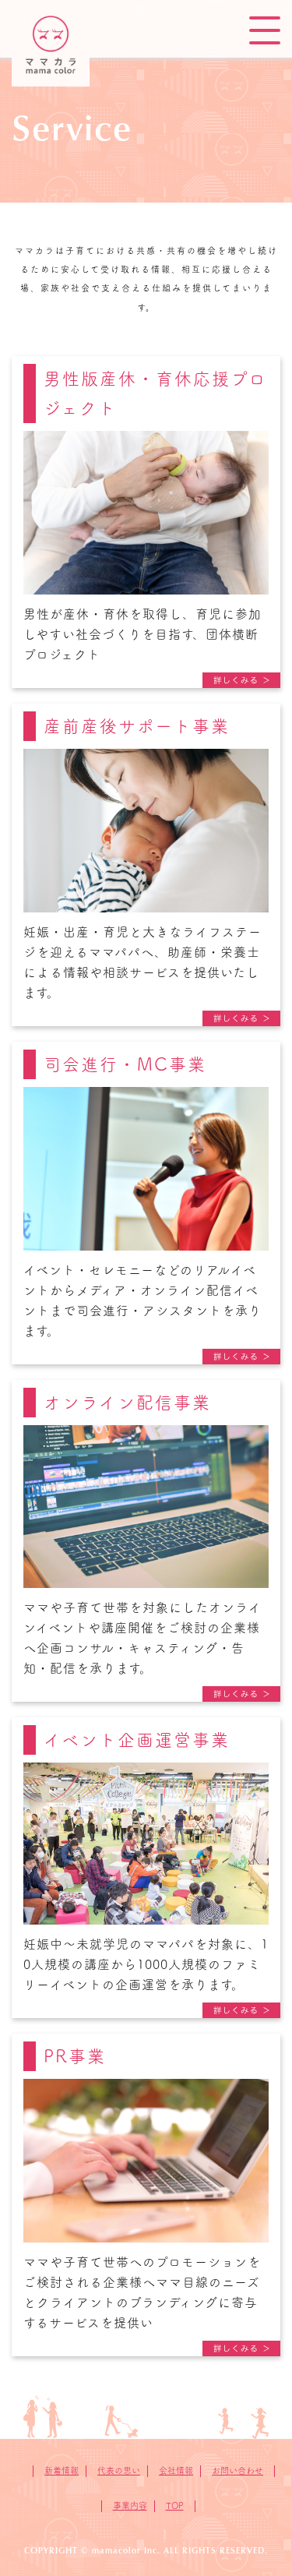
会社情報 (176, 2470)
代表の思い (119, 2470)
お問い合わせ (237, 2470)
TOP (175, 2505)
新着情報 (62, 2470)
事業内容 (130, 2505)
